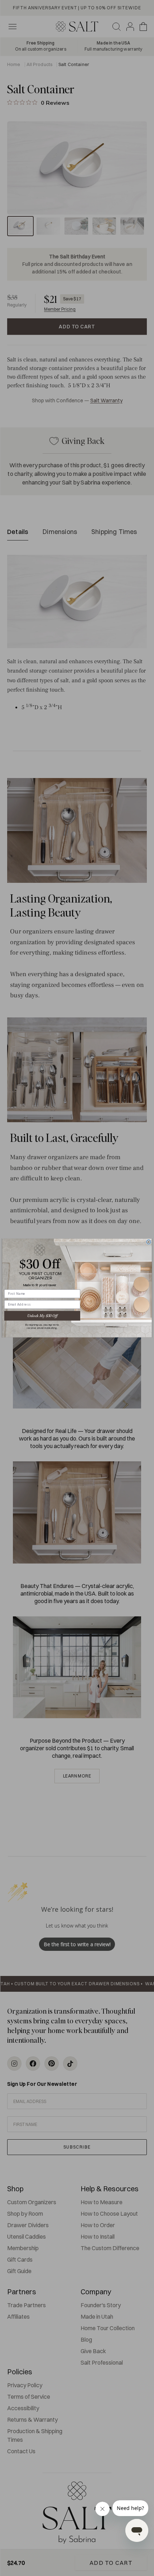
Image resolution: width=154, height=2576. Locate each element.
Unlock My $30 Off (42, 1316)
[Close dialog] (149, 1242)
